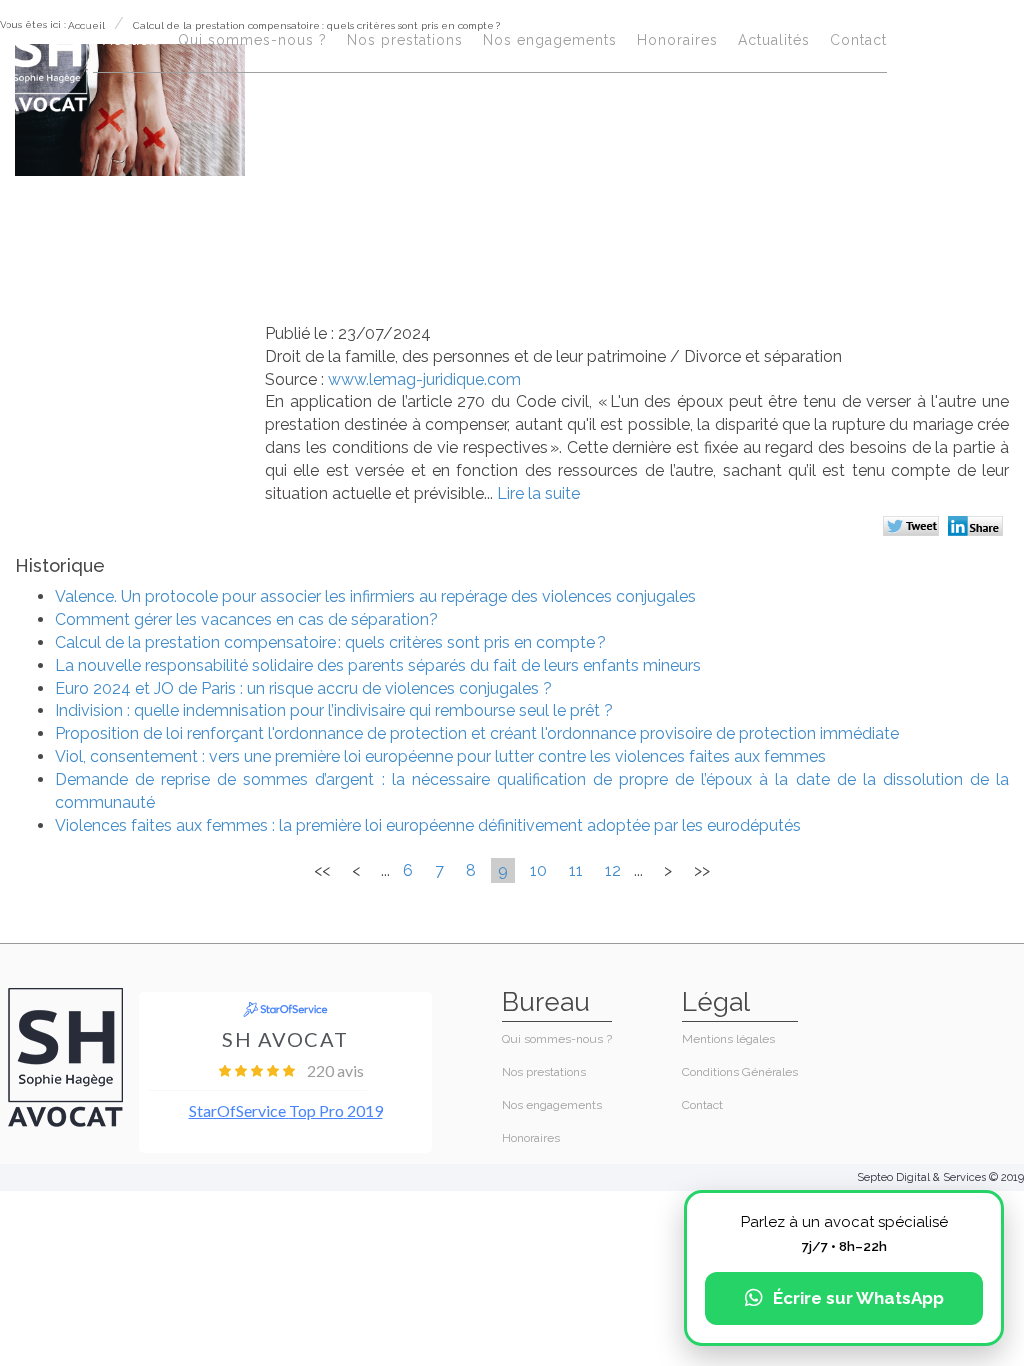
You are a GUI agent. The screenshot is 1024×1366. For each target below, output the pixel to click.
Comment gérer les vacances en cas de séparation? (246, 619)
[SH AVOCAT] (46, 61)
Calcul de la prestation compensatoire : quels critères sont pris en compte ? (330, 642)
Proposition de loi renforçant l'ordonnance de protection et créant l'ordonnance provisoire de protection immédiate (477, 733)
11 (576, 870)
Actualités (774, 40)
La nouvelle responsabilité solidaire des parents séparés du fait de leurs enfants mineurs (378, 665)
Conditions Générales (740, 1072)
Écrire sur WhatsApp (858, 1298)
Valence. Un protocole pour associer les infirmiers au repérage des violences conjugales (375, 596)
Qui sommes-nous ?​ (252, 40)
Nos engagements (550, 40)
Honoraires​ (677, 40)
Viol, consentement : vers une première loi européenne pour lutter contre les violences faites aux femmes (440, 756)
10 (538, 870)
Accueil (130, 40)
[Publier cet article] (913, 528)
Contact (858, 40)
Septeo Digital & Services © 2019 (940, 1177)
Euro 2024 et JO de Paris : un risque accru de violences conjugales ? (303, 688)
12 (613, 870)
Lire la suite (538, 493)
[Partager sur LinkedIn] (978, 528)
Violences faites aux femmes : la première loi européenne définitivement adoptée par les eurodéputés (428, 825)
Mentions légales (728, 1039)
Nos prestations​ (405, 40)
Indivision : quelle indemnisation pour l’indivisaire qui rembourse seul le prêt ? (338, 710)
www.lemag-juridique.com (424, 379)
